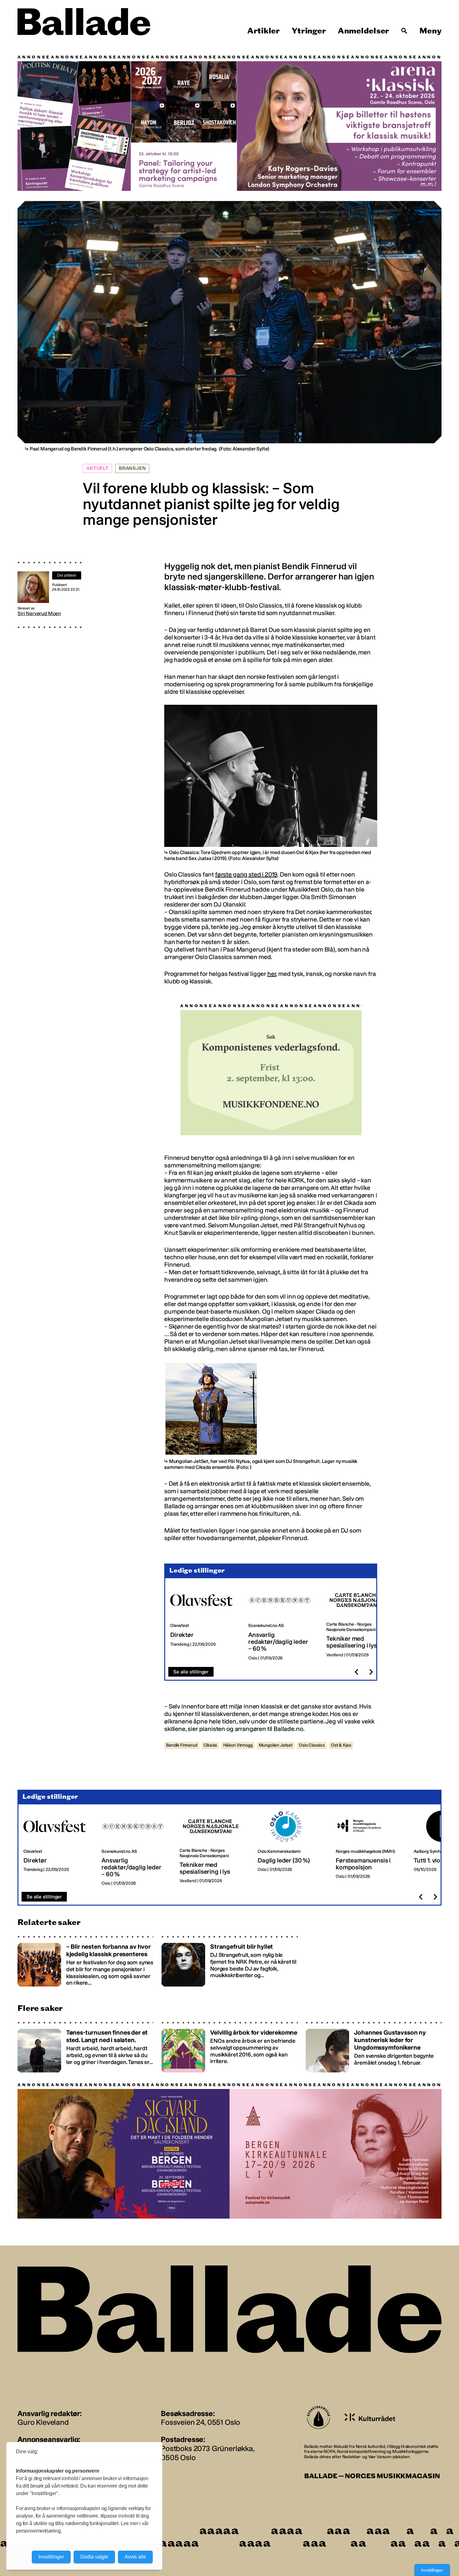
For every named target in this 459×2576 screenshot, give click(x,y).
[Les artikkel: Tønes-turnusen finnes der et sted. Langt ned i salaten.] (85, 2046)
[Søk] (404, 31)
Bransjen (132, 468)
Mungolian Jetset (276, 1745)
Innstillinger (432, 2570)
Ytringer (309, 31)
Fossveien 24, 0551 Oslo (200, 2422)
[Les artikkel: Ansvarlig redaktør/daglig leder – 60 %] (282, 1622)
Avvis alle (135, 2557)
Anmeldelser (363, 31)
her (272, 974)
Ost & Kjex (341, 1745)
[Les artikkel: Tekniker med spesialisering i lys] (360, 1622)
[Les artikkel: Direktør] (204, 1622)
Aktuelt (97, 468)
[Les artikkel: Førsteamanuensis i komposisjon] (370, 1848)
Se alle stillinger (191, 1671)
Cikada (210, 1745)
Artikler (264, 31)
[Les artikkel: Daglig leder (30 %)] (292, 1848)
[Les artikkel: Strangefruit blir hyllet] (229, 1961)
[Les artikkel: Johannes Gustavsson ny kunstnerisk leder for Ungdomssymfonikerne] (374, 2046)
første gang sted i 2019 (246, 874)
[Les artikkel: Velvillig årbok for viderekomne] (229, 2046)
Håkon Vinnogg (238, 1745)
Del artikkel (67, 575)
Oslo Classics (312, 1745)
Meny (430, 31)
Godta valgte (94, 2557)
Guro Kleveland (43, 2422)
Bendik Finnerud (182, 1745)
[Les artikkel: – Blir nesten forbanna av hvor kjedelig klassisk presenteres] (85, 1961)
